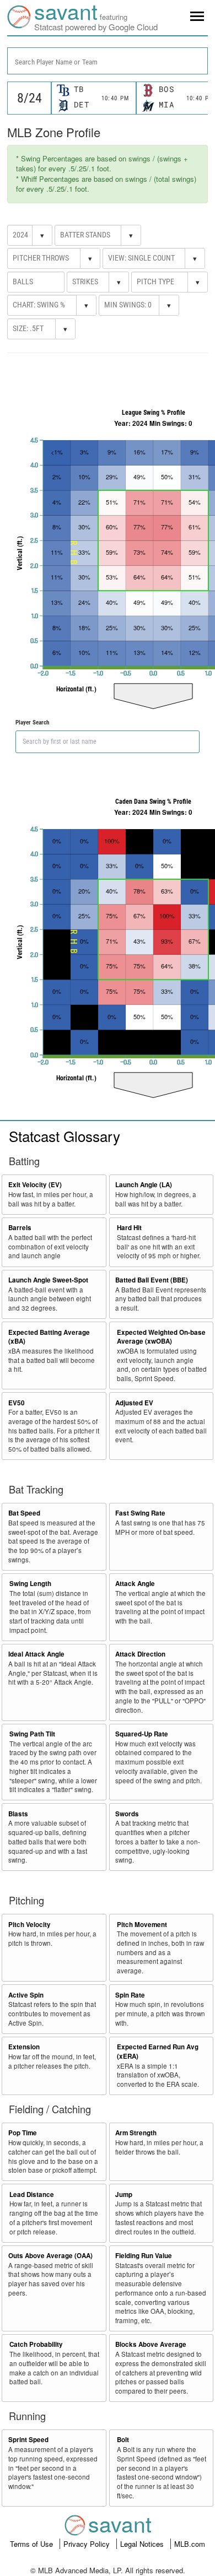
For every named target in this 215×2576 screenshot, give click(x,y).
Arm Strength (136, 2133)
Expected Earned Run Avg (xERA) (158, 2052)
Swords (127, 1814)
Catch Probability (36, 2344)
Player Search (32, 723)
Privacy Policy (88, 2544)
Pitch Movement (142, 1925)
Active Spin (26, 1995)
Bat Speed (24, 1513)
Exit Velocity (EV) (35, 1185)
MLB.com (190, 2544)
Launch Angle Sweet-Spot (48, 1280)
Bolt (123, 2440)
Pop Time (23, 2133)
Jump (124, 2195)
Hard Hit (129, 1228)
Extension (24, 2047)
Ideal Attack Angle (36, 1654)
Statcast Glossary (64, 1136)
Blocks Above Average (151, 2344)
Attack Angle (135, 1584)
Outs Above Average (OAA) (50, 2256)
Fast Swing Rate (140, 1513)
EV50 (17, 1403)
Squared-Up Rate (142, 1734)
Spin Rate (130, 1995)
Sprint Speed (28, 2440)
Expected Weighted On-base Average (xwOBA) (161, 1337)
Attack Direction (140, 1654)
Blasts (18, 1814)
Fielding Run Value (144, 2256)
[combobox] (108, 61)
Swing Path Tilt (32, 1734)
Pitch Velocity (29, 1925)
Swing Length (30, 1584)
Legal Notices (143, 2544)
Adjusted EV (134, 1403)
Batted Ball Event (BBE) (152, 1280)
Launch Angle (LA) (144, 1185)
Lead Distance (32, 2195)
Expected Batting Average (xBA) (49, 1337)
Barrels (20, 1228)
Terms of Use (33, 2544)
